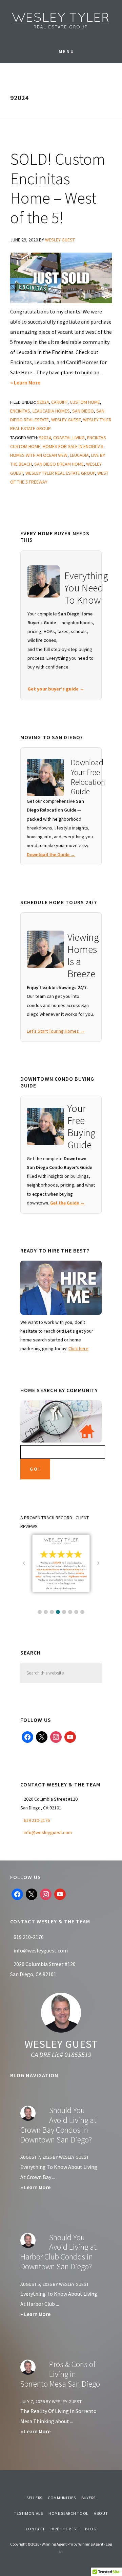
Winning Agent (91, 2544)
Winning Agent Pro (57, 2544)
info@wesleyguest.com (48, 1832)
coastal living (69, 438)
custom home (85, 402)
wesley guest (66, 420)
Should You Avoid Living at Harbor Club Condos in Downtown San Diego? (58, 2252)
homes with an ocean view (39, 455)
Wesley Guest (61, 2044)
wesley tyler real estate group (60, 473)
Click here (78, 1349)
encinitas (20, 411)
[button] (40, 1612)
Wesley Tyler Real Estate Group (61, 20)
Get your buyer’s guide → (56, 689)
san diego (83, 411)
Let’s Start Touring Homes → (56, 1031)
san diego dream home (59, 464)
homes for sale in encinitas (73, 446)
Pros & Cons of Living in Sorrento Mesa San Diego (60, 2374)
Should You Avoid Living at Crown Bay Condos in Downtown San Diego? (58, 2125)
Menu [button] (67, 51)
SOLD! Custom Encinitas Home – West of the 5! (58, 188)
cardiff (59, 402)
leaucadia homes (51, 411)
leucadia (79, 455)
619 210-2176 (37, 1820)
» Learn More (36, 383)
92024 (43, 402)
